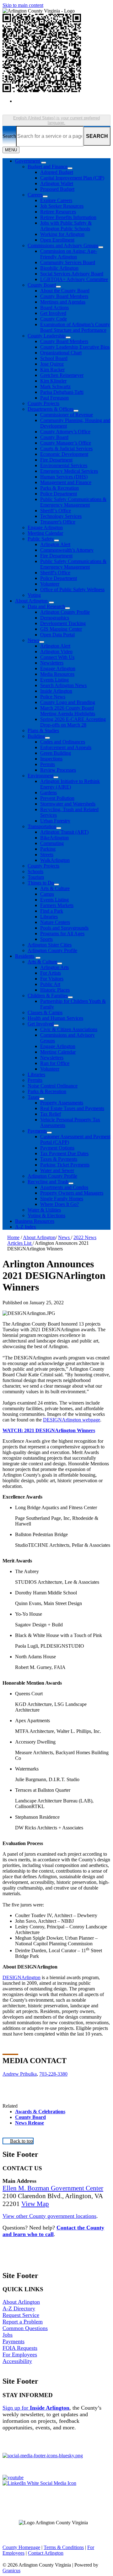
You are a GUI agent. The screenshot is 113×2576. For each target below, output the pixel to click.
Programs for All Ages (62, 933)
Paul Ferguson (54, 398)
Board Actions (54, 308)
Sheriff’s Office (56, 511)
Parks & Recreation (59, 488)
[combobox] (56, 120)
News (33, 640)
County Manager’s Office (66, 443)
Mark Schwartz (55, 386)
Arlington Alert (55, 544)
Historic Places (55, 990)
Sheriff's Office (55, 573)
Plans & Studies (43, 730)
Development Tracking (63, 623)
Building (36, 736)
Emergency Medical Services (69, 471)
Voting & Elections (46, 1215)
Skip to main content (23, 5)
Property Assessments (62, 1103)
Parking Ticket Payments (65, 1165)
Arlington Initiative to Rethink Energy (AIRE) (70, 784)
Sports (46, 939)
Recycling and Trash (48, 1182)
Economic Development (64, 454)
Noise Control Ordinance (53, 1086)
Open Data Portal (57, 635)
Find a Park (52, 911)
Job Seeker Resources (62, 206)
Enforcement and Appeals (66, 747)
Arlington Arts (54, 967)
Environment (40, 776)
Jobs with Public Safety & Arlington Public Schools (66, 226)
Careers (35, 195)
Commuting (52, 843)
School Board (54, 358)
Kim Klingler (53, 381)
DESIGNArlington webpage (72, 1420)
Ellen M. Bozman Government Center (53, 2188)
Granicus (11, 2571)
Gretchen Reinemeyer (62, 375)
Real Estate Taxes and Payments (72, 1108)
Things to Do (41, 883)
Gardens (48, 793)
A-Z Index (26, 1227)
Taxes (33, 1097)
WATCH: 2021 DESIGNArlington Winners (49, 1430)
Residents (25, 956)
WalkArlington (55, 860)
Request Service (21, 2315)
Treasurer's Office (58, 522)
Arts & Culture (55, 888)
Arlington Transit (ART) (64, 832)
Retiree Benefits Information (68, 217)
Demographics (55, 618)
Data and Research (46, 606)
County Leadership (47, 336)
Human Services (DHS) (64, 477)
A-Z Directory (19, 2308)
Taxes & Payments (59, 1159)
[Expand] (44, 163)
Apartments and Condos (64, 1187)
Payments (37, 1131)
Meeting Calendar (45, 533)
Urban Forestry (55, 821)
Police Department (59, 494)
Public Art (50, 984)
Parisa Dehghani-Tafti (62, 392)
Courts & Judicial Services (66, 448)
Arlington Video (56, 652)
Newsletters (52, 663)
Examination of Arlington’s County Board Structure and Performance (75, 327)
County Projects (43, 403)
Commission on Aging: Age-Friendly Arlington (69, 254)
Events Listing (54, 680)
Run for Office (55, 1063)
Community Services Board (68, 262)
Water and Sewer (57, 1170)
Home (13, 1237)
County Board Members (64, 296)
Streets (47, 855)
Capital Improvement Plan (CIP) (72, 178)
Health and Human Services (55, 1018)
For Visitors (52, 979)
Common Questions (25, 2328)
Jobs (8, 2335)
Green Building (56, 753)
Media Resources (57, 674)
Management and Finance (66, 482)
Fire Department (56, 460)
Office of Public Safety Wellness (72, 589)
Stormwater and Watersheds (68, 804)
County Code (54, 319)
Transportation (42, 826)
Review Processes (58, 770)
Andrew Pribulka (20, 2074)
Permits (48, 764)
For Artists (51, 973)
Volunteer (50, 584)
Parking (48, 849)
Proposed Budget (57, 189)
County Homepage (21, 2547)
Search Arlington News (63, 685)
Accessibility (17, 2361)
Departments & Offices (51, 409)
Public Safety (41, 539)
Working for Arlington (62, 234)
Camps (47, 894)
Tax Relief (51, 1114)
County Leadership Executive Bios (75, 347)
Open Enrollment (57, 240)
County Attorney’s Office (65, 432)
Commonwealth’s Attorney (67, 550)
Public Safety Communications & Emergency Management (73, 502)
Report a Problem (23, 2322)
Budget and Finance (48, 167)
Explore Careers (56, 200)
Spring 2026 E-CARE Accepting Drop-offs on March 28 (73, 722)
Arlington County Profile (65, 612)
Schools (35, 871)
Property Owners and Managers (72, 1193)
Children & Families (48, 996)
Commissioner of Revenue (67, 415)
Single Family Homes (62, 1199)
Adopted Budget (57, 172)
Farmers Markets (57, 905)
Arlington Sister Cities (50, 945)
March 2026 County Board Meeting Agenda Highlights (68, 711)
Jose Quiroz (52, 364)
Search (9, 136)
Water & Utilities (44, 1210)
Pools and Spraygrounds (64, 928)
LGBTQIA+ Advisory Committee (74, 279)
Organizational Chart (61, 353)
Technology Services (61, 516)
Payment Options (57, 1148)
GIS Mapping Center (61, 629)
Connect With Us (57, 657)
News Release (30, 2123)
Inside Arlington (56, 691)
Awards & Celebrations (40, 2112)
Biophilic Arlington (59, 268)
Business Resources (35, 1221)
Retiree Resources (58, 212)
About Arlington (31, 601)
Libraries (49, 917)
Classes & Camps (45, 1012)
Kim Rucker (52, 370)
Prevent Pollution (57, 798)
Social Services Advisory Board (72, 274)
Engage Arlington (45, 527)
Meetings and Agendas (63, 302)
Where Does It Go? (59, 1204)
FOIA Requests (20, 2348)
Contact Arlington (46, 2553)
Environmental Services (64, 465)
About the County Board (65, 291)
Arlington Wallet (57, 183)
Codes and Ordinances (63, 742)
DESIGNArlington (22, 1977)
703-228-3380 (53, 2074)
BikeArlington (54, 838)
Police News (53, 697)
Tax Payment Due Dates (64, 1153)
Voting (34, 595)
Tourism (36, 877)
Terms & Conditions (64, 2547)
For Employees (20, 2354)
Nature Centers (55, 922)
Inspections (51, 759)
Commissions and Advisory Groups (63, 245)
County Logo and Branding (68, 702)
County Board (42, 285)
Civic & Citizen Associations (69, 1029)
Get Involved (53, 313)
